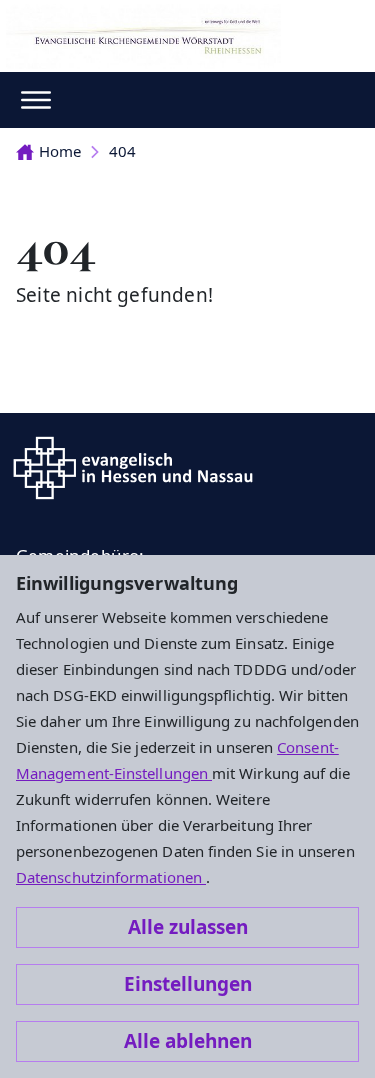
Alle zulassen (188, 927)
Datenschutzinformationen (111, 877)
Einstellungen (188, 984)
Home (60, 151)
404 (122, 151)
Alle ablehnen (188, 1041)
